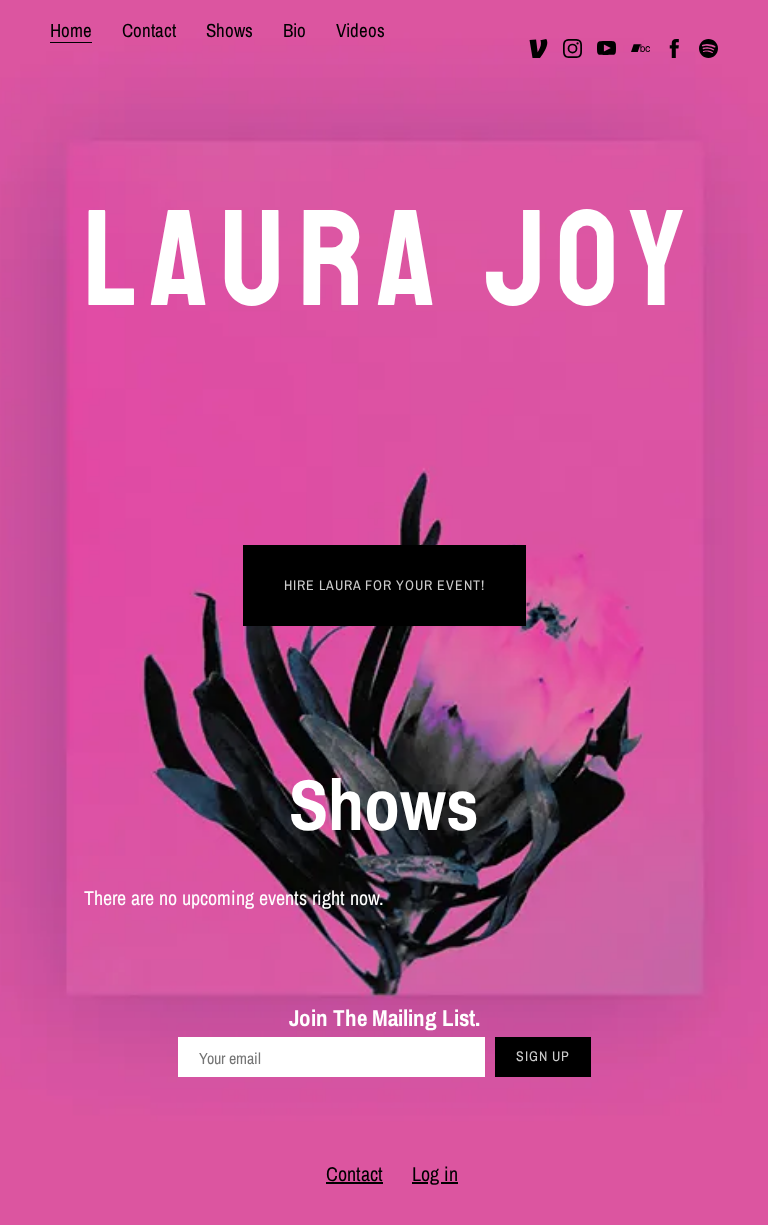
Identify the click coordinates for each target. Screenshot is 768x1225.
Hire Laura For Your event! (384, 585)
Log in (435, 1173)
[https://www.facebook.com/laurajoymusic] (674, 48)
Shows (229, 30)
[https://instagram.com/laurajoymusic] (572, 48)
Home (71, 30)
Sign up (543, 1056)
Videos (360, 30)
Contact (149, 30)
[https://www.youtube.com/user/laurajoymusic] (606, 48)
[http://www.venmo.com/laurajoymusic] (538, 48)
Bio (294, 30)
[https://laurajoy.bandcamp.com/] (640, 48)
